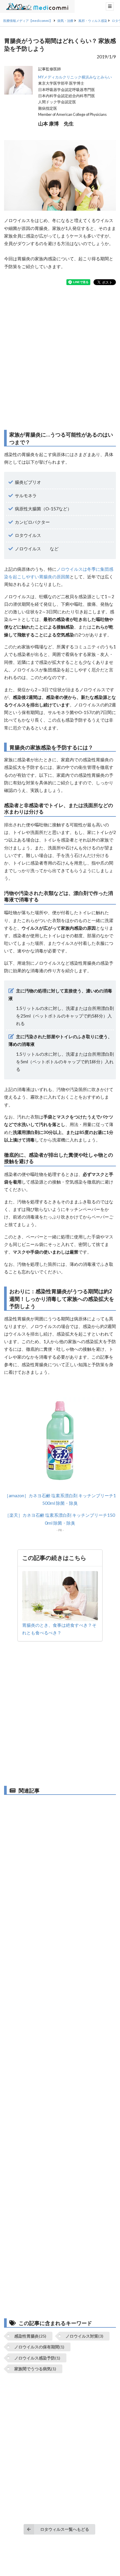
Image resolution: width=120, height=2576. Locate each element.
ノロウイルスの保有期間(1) (39, 2347)
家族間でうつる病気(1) (35, 2369)
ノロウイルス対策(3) (84, 2336)
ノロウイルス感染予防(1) (37, 2358)
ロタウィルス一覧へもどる (65, 2529)
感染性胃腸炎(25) (30, 2336)
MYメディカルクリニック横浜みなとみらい (75, 77)
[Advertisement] (60, 357)
